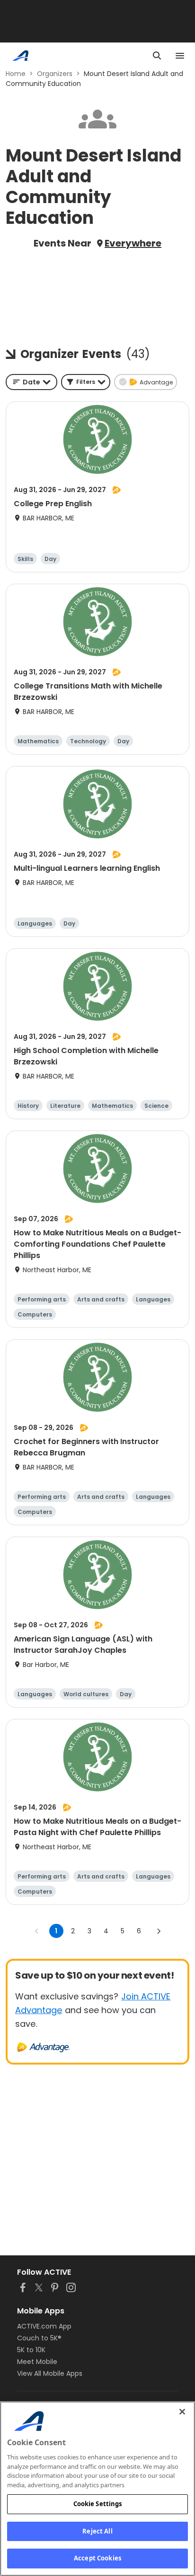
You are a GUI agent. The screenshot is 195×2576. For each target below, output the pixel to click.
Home (16, 74)
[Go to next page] (159, 1931)
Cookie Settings (98, 2504)
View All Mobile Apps (50, 2373)
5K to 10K (31, 2350)
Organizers (55, 74)
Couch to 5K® (39, 2338)
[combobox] (31, 382)
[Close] (182, 2412)
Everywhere (133, 243)
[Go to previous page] (37, 1931)
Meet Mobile (37, 2362)
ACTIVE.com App (44, 2326)
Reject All (97, 2531)
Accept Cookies (97, 2558)
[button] (86, 382)
